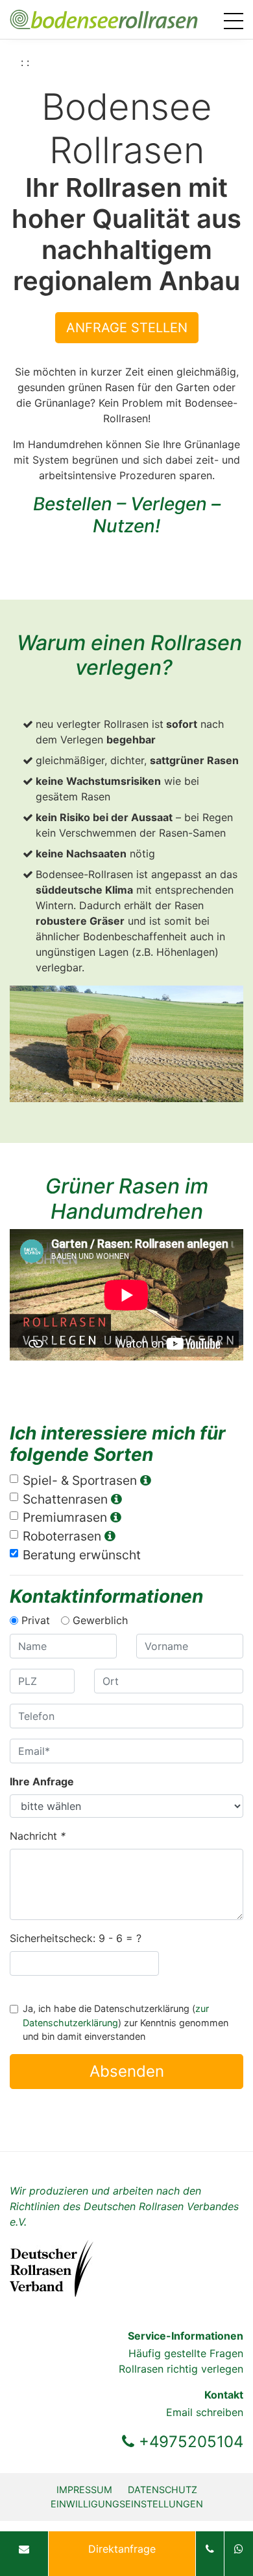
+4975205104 (189, 2442)
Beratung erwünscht (82, 1555)
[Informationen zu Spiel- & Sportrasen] (145, 1480)
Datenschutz (163, 2490)
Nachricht (38, 1836)
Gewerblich (100, 1620)
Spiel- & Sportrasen (81, 1480)
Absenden (127, 2071)
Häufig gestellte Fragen (186, 2353)
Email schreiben (205, 2412)
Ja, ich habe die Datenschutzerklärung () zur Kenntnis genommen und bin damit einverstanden (126, 2022)
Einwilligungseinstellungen (127, 2504)
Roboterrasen (64, 1536)
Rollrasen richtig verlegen (181, 2369)
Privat (36, 1620)
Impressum (84, 2490)
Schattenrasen (67, 1499)
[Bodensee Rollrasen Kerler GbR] (104, 18)
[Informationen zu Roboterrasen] (110, 1536)
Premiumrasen (66, 1517)
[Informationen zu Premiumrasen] (115, 1517)
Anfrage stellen (127, 328)
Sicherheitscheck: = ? (76, 1938)
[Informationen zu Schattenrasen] (116, 1499)
